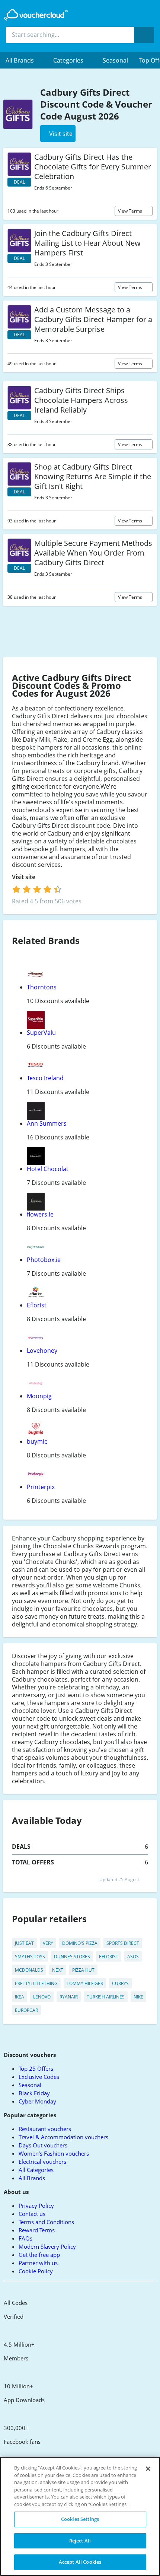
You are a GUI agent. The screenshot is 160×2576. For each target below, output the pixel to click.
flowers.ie (40, 1214)
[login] (37, 889)
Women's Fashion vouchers (54, 2153)
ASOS (133, 1957)
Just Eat (24, 1943)
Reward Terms (37, 2230)
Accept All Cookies (80, 2562)
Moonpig (39, 1396)
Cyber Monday (37, 2101)
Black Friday (34, 2093)
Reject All (80, 2541)
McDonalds (29, 1970)
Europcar (26, 2010)
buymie (37, 1441)
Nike (138, 1997)
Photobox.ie (44, 1260)
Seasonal (115, 60)
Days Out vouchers (43, 2145)
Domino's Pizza (80, 1943)
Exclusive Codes (39, 2077)
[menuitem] (24, 60)
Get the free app (39, 2255)
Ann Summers (47, 1123)
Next (58, 1970)
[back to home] (36, 15)
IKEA (20, 1997)
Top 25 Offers (36, 2068)
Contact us (32, 2214)
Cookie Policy (36, 2271)
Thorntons (42, 987)
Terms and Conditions (46, 2222)
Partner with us (38, 2263)
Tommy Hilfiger (85, 1983)
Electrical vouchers (42, 2162)
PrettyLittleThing (36, 1983)
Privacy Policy (36, 2205)
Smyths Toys (30, 1957)
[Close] (148, 2469)
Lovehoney (42, 1351)
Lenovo (42, 1997)
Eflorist (37, 1305)
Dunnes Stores (72, 1957)
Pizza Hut (83, 1970)
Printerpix (41, 1487)
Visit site (24, 877)
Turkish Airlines (106, 1997)
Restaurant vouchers (45, 2129)
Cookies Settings (80, 2519)
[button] (24, 60)
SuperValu (41, 1033)
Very (48, 1943)
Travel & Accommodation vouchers (63, 2137)
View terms (131, 211)
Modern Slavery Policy (47, 2246)
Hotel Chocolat (48, 1169)
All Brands (32, 2178)
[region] (80, 2516)
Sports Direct (123, 1943)
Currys (120, 1983)
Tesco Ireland (45, 1078)
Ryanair (69, 1997)
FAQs (25, 2238)
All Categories (36, 2170)
